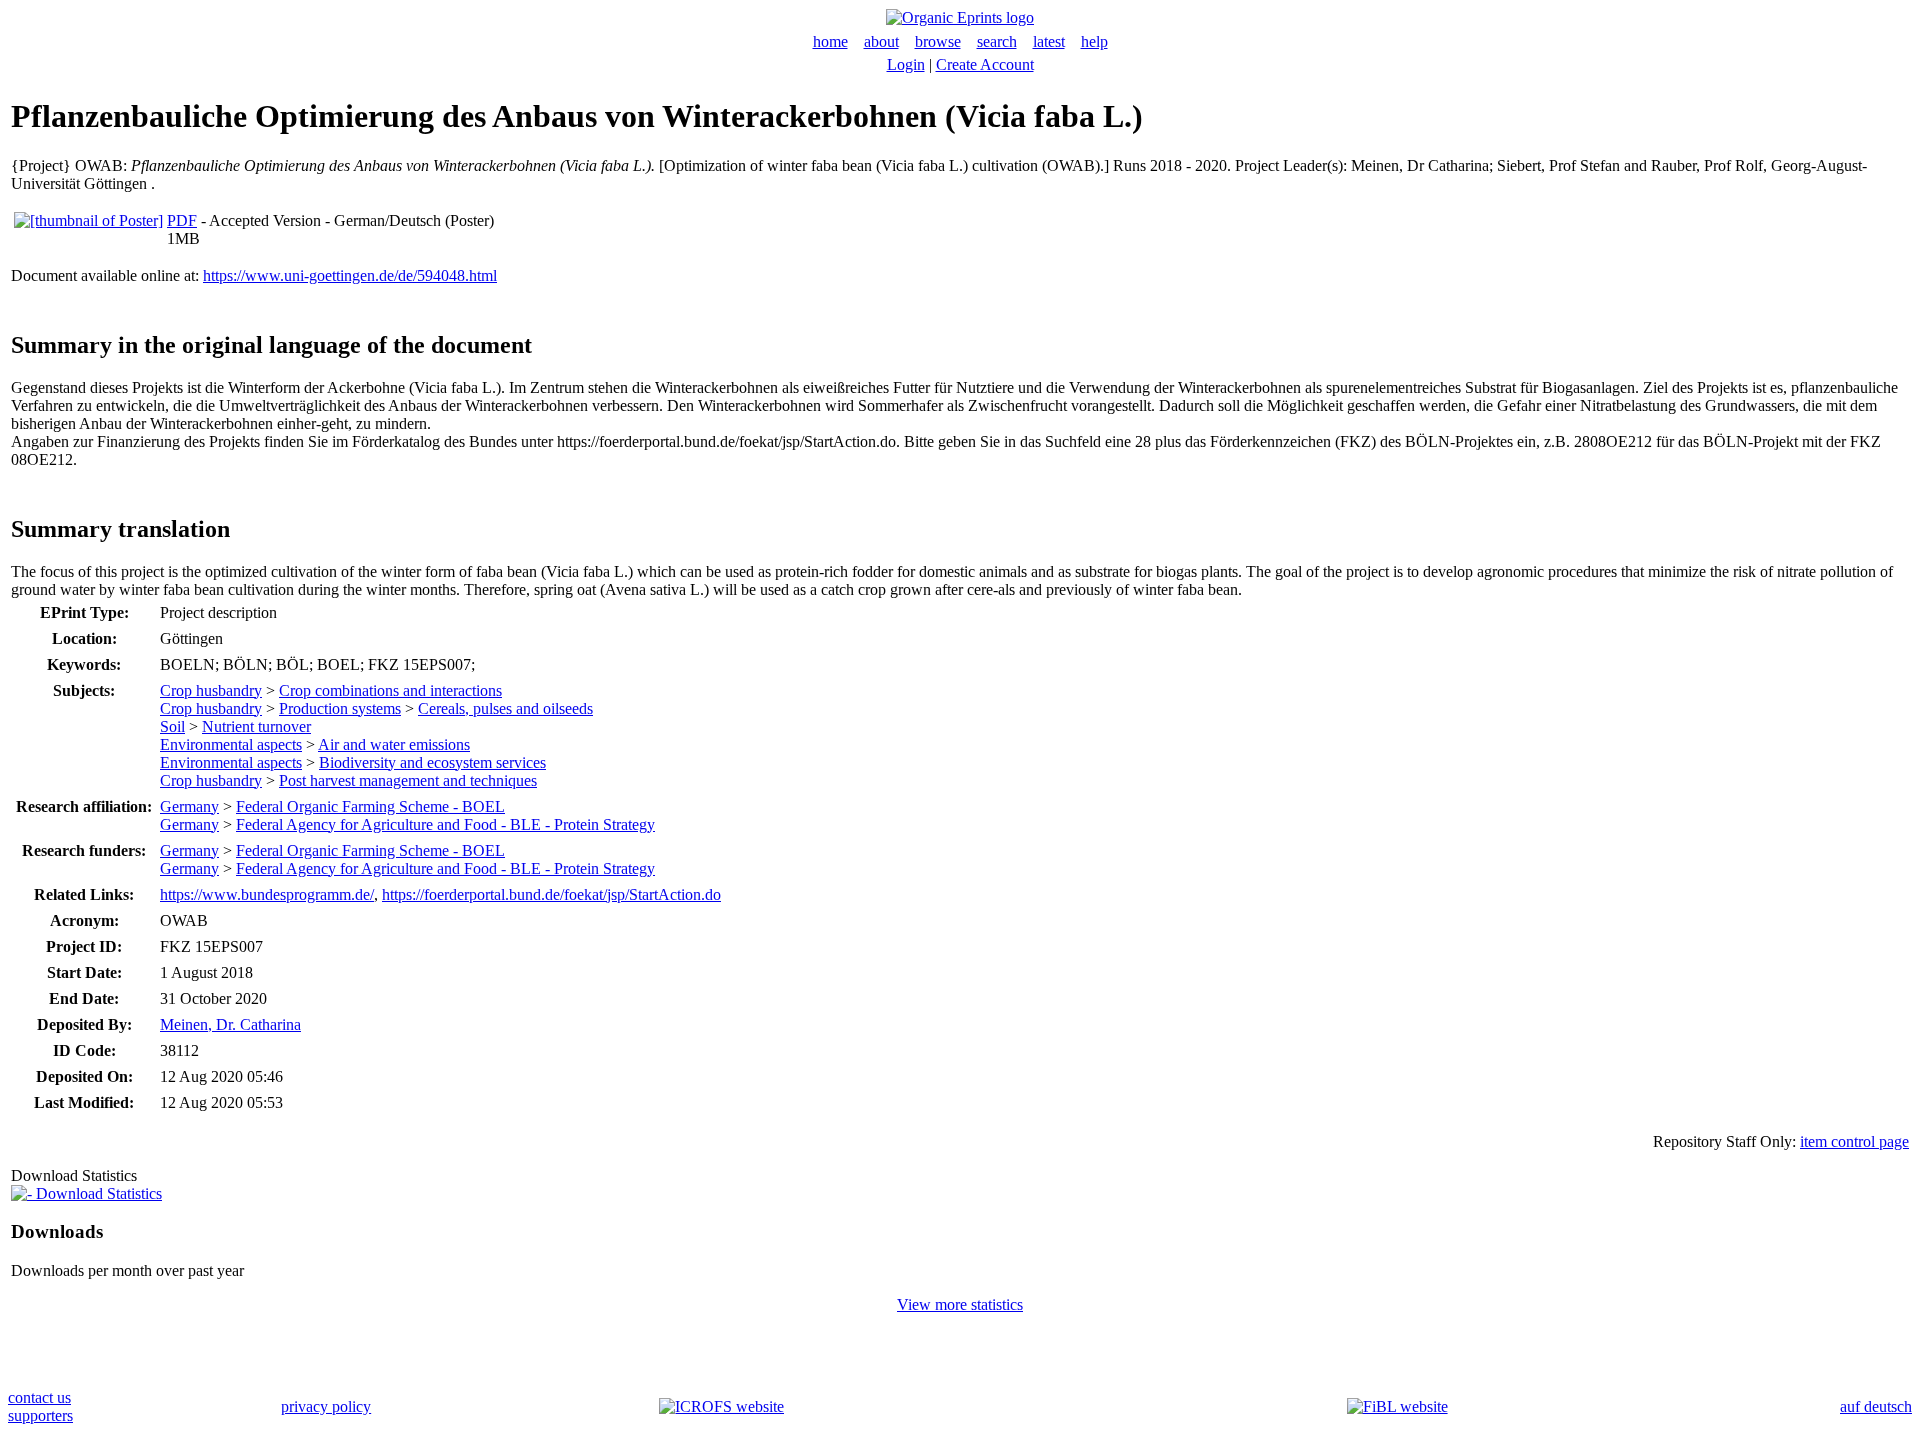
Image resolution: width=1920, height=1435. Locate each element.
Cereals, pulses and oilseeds (505, 708)
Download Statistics (97, 1193)
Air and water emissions (394, 744)
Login (906, 64)
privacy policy (326, 1406)
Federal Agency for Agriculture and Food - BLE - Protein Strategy (445, 824)
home (830, 41)
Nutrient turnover (256, 726)
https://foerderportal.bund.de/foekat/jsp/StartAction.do (551, 894)
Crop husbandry (211, 690)
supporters (40, 1415)
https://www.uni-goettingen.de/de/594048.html (350, 275)
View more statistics (960, 1304)
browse (938, 41)
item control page (1854, 1141)
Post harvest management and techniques (408, 780)
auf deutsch (1876, 1406)
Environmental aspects (231, 744)
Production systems (340, 708)
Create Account (985, 64)
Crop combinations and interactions (390, 690)
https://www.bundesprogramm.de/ (267, 894)
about (881, 41)
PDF (182, 220)
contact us (39, 1397)
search (997, 41)
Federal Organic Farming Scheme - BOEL (370, 806)
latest (1049, 41)
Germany (189, 806)
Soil (172, 726)
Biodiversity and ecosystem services (432, 762)
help (1094, 41)
